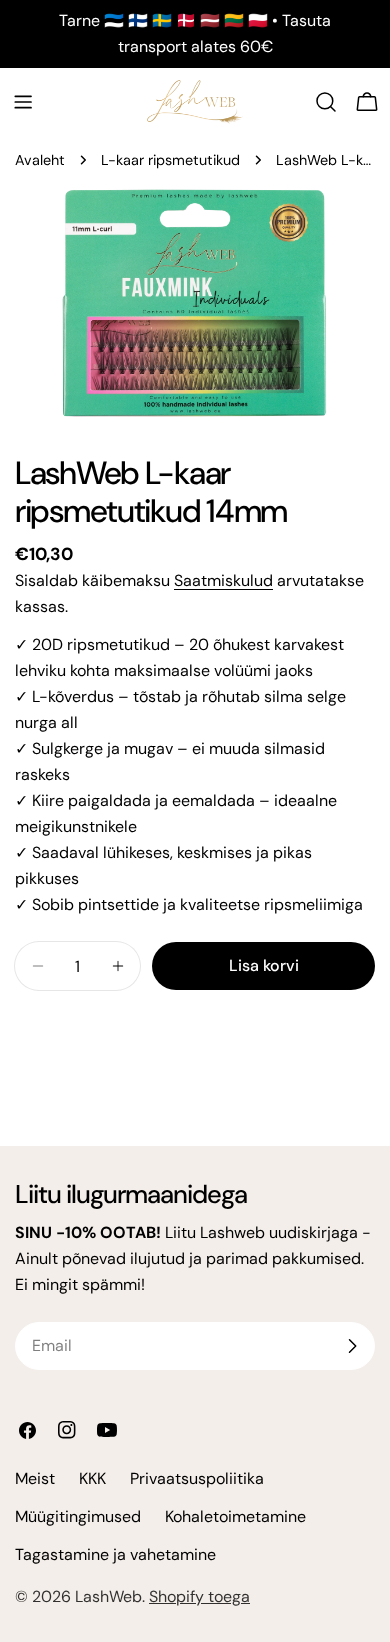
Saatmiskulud (223, 580)
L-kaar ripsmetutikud (170, 160)
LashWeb (108, 1596)
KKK (92, 1478)
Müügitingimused (78, 1516)
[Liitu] (352, 1346)
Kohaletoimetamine (235, 1516)
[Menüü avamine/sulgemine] (23, 102)
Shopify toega (199, 1596)
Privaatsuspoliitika (197, 1478)
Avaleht (40, 160)
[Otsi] (326, 102)
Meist (35, 1478)
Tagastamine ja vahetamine (115, 1554)
